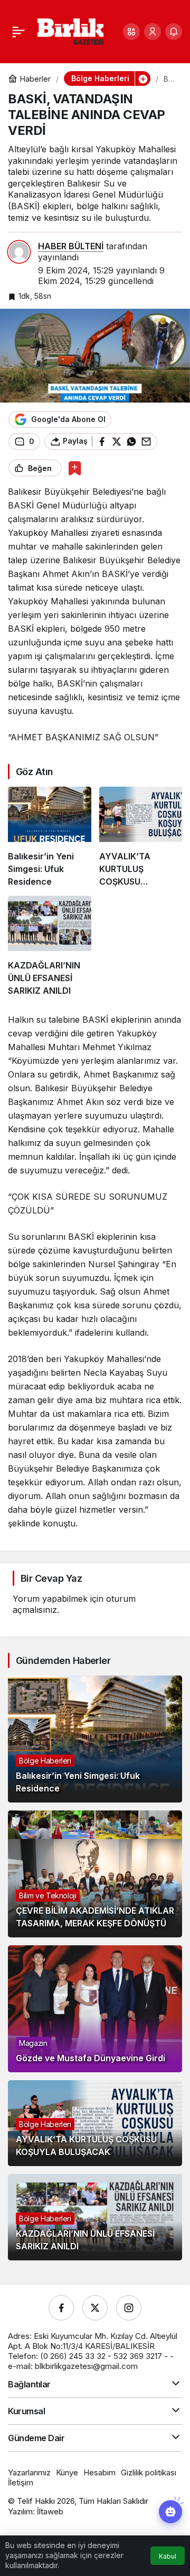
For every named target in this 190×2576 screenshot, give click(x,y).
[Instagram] (129, 2308)
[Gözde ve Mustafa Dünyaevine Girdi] (95, 2009)
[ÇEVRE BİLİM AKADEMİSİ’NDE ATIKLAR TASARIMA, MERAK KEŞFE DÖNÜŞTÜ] (95, 1874)
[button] (131, 32)
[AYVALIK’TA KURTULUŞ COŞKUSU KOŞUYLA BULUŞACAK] (141, 837)
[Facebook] (61, 2308)
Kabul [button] (168, 2556)
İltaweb (50, 2511)
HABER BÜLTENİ (71, 246)
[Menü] (18, 32)
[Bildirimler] (174, 32)
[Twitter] (95, 2308)
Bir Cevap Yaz (51, 1578)
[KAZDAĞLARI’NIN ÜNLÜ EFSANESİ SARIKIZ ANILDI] (50, 946)
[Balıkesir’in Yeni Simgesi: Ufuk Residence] (50, 837)
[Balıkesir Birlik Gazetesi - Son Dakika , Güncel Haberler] (70, 31)
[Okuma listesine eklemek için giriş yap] (75, 468)
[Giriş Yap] (153, 32)
